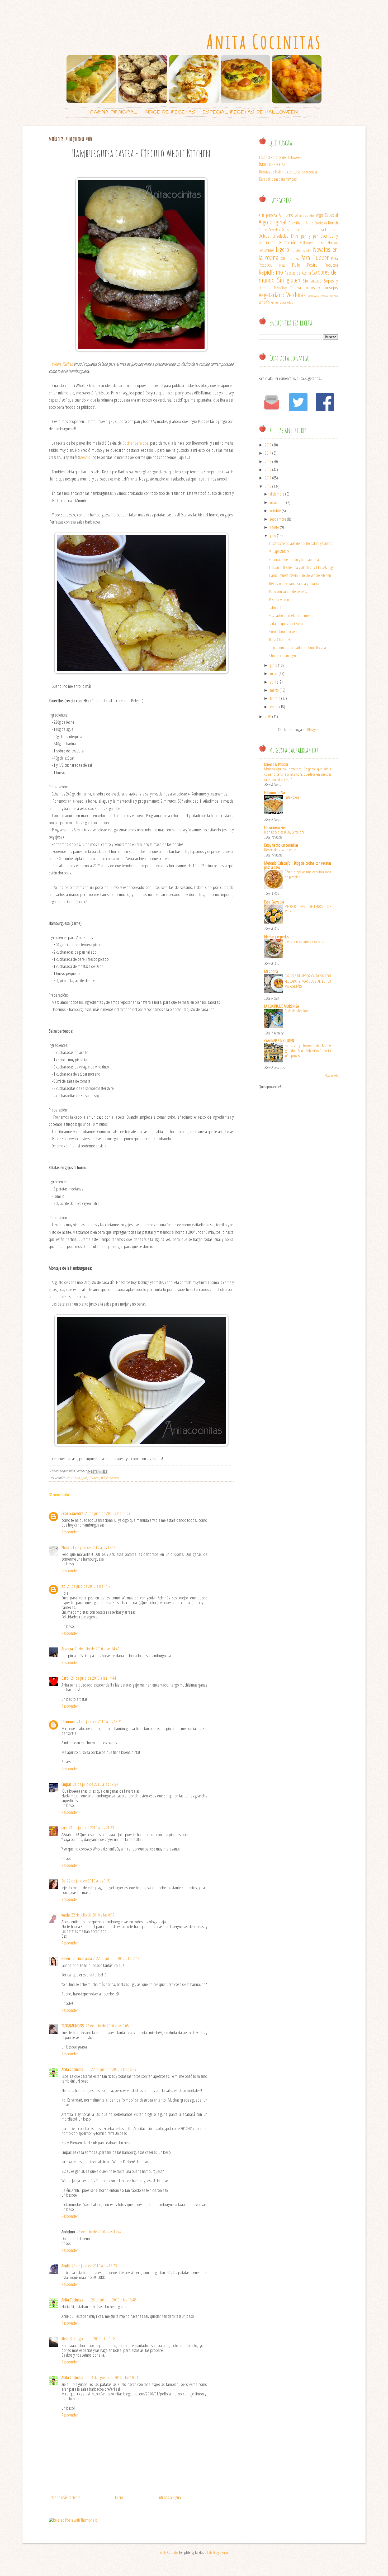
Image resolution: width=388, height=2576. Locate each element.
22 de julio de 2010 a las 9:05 (107, 2026)
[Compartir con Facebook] (105, 1472)
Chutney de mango (283, 656)
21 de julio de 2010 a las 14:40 (97, 1649)
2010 (268, 486)
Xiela (65, 2339)
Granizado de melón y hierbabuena (294, 559)
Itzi (63, 1586)
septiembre (278, 519)
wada (66, 1915)
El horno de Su (275, 793)
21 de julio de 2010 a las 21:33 (91, 1828)
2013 (268, 461)
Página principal (114, 112)
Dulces (264, 236)
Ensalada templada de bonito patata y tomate (301, 543)
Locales (296, 250)
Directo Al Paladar (276, 764)
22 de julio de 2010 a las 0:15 (88, 1881)
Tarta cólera (292, 797)
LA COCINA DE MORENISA (281, 1006)
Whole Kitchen (62, 364)
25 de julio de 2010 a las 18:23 (94, 2266)
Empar (66, 1784)
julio (273, 535)
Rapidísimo (271, 272)
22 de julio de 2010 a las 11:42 (99, 2232)
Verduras (296, 295)
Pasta (334, 258)
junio (274, 665)
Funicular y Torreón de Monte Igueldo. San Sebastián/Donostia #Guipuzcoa (308, 1051)
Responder (70, 1532)
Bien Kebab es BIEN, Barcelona (284, 832)
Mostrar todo (331, 1075)
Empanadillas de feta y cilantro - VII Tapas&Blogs (302, 567)
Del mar (332, 229)
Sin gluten (289, 280)
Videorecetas (314, 296)
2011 (268, 478)
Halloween (307, 243)
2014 (268, 453)
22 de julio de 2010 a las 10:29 (114, 2069)
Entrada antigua (169, 2497)
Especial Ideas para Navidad (278, 179)
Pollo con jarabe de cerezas (288, 591)
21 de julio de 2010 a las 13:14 (93, 1547)
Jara (64, 1828)
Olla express (290, 258)
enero (274, 707)
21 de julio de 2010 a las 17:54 (95, 1784)
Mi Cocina (271, 971)
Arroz (309, 223)
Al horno (286, 215)
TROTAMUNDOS (73, 2026)
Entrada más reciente (65, 2497)
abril (273, 682)
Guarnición (287, 242)
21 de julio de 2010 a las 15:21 (99, 1722)
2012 (268, 470)
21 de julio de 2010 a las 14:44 (94, 1678)
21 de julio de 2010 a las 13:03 (108, 1513)
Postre (312, 265)
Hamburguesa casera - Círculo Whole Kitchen (300, 575)
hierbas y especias (276, 937)
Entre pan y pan (77, 1478)
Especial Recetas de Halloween (250, 112)
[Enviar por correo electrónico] (90, 1472)
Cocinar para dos (135, 443)
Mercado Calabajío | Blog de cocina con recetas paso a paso (298, 865)
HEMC (321, 243)
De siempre (290, 229)
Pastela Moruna (280, 600)
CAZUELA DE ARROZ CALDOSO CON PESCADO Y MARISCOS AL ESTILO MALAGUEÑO (308, 981)
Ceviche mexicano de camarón (305, 941)
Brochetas (321, 223)
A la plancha (268, 215)
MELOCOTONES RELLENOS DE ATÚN (308, 909)
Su (63, 1881)
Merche (85, 457)
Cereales (274, 230)
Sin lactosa (312, 281)
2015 (268, 445)
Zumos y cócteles (282, 302)
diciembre (277, 494)
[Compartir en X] (100, 1472)
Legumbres (266, 250)
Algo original (273, 222)
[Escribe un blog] (95, 1472)
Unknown (68, 1722)
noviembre (278, 502)
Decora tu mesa (313, 230)
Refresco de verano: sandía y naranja (294, 583)
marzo (274, 690)
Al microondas (305, 215)
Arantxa (67, 1649)
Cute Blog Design (217, 2552)
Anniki (66, 2266)
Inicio (119, 2497)
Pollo (296, 265)
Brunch (333, 223)
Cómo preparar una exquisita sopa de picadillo (308, 874)
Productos (331, 265)
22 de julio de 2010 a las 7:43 (118, 1958)
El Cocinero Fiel (275, 827)
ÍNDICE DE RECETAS (170, 112)
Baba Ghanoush (280, 640)
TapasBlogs (280, 288)
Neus (65, 1547)
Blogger (313, 730)
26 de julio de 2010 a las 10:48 (114, 2300)
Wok (262, 302)
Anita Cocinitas (264, 42)
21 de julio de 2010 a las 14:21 (90, 1586)
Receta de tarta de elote (280, 850)
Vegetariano (271, 295)
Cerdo (263, 230)
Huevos (333, 243)
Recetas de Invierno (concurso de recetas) (288, 172)
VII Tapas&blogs (279, 551)
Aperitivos (296, 222)
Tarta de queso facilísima (286, 624)
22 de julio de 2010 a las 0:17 (93, 1915)
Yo (268, 302)
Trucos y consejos (321, 287)
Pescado (266, 265)
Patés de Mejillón (296, 1011)
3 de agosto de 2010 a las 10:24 (115, 2377)
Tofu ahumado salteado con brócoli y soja (298, 648)
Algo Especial (327, 215)
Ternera (94, 1478)
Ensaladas (280, 236)
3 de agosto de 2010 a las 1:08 (93, 2339)
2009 (268, 717)
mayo (274, 674)
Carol (65, 1678)
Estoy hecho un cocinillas (281, 845)
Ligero (282, 249)
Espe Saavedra (72, 1513)
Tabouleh (276, 607)
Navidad (307, 251)
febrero (275, 698)
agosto (275, 527)
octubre (275, 511)
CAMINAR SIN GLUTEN (279, 1041)
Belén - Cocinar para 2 (78, 1958)
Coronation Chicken (283, 632)
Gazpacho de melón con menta (291, 615)
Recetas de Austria (298, 273)
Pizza (282, 265)
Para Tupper (314, 258)
